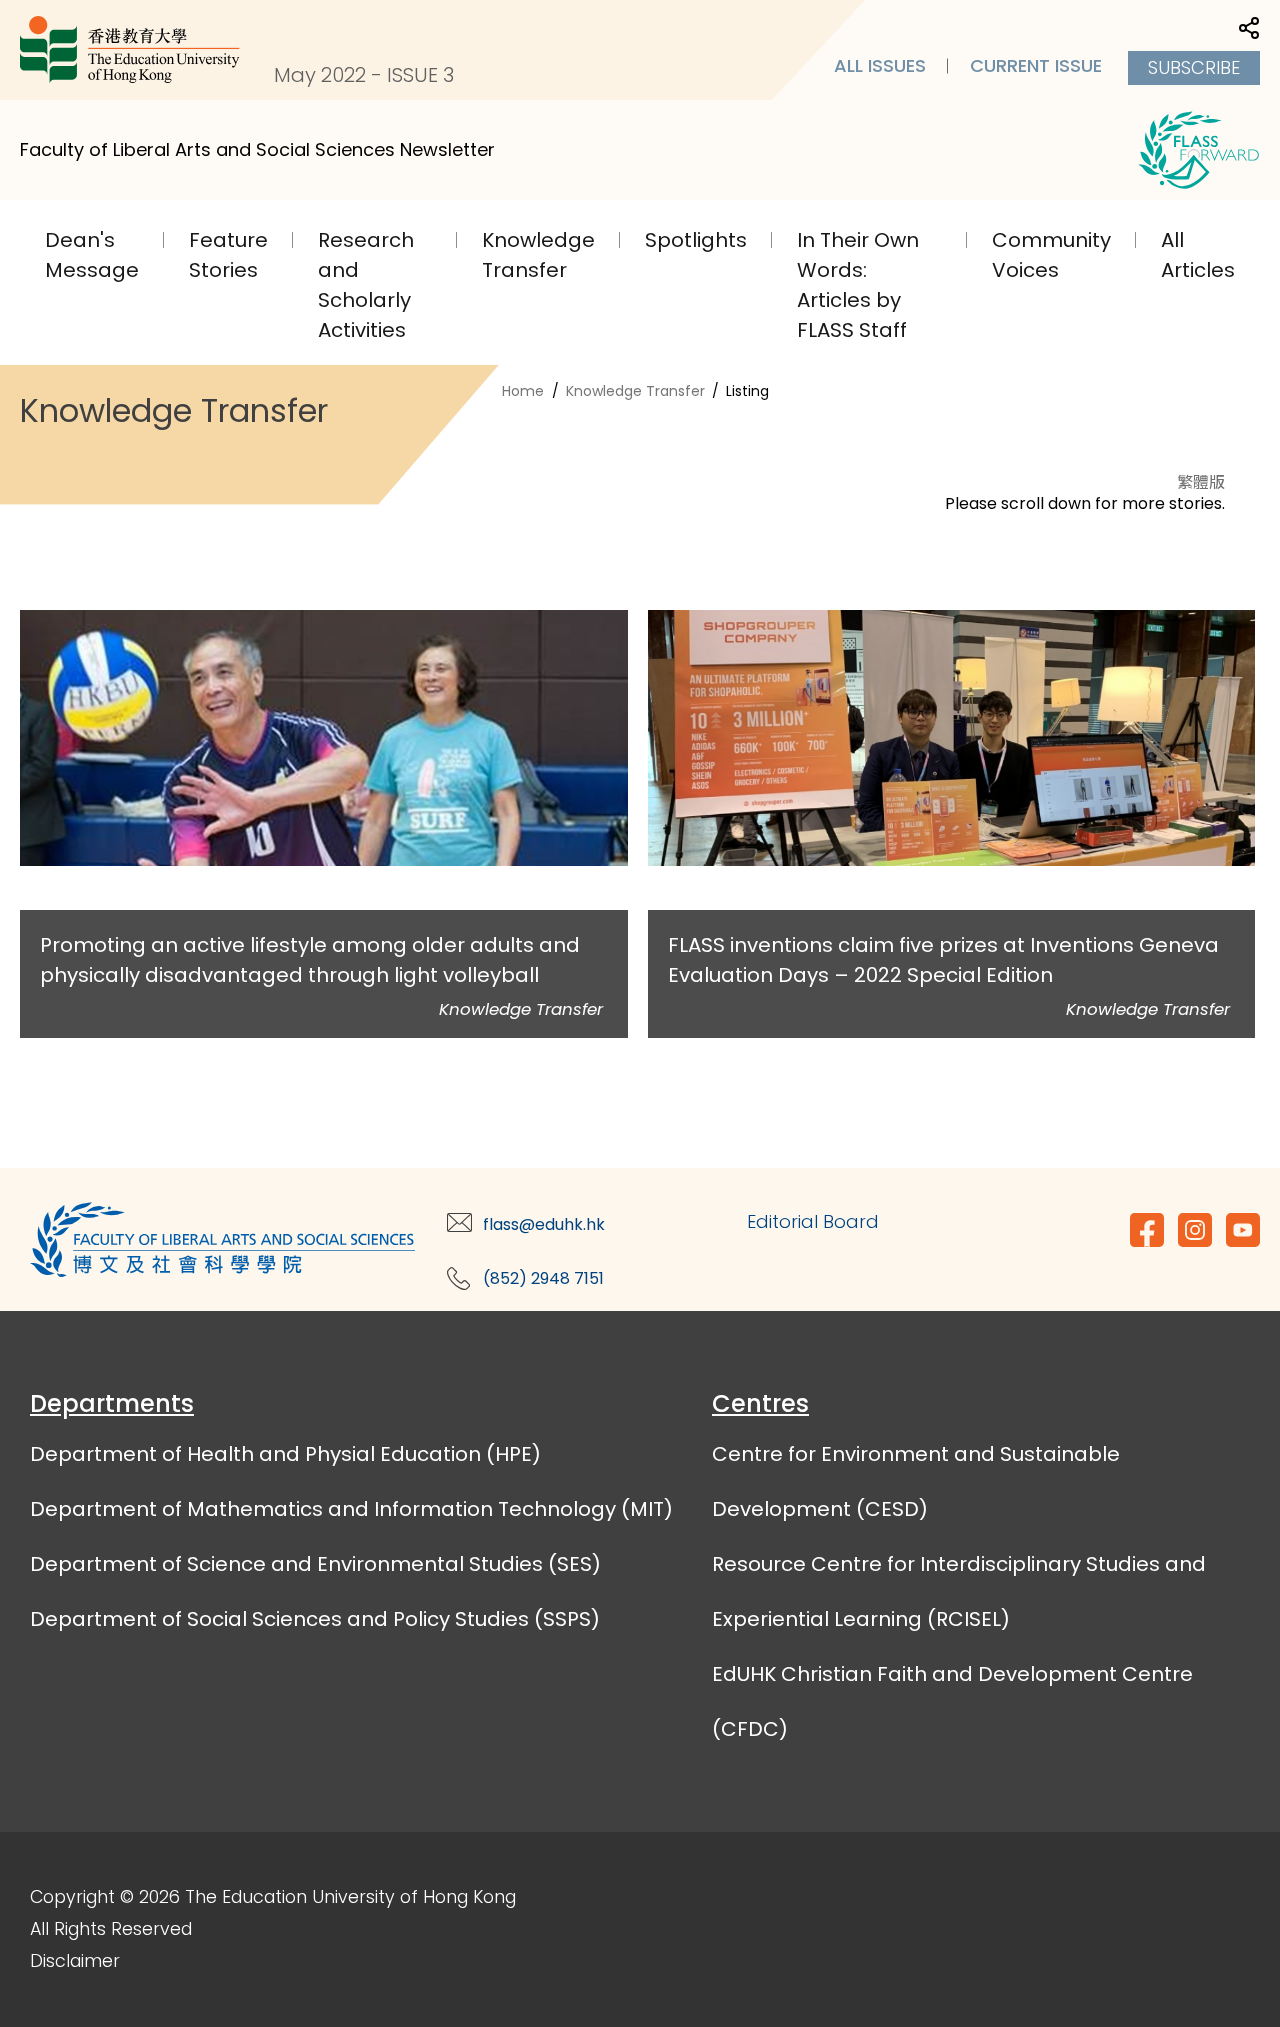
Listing (747, 391)
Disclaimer (75, 1961)
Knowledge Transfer (635, 391)
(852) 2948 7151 (543, 1278)
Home (523, 391)
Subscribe (1194, 67)
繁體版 (1201, 481)
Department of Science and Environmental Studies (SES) (315, 1564)
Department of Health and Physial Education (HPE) (285, 1454)
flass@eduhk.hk (544, 1224)
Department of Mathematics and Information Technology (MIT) (351, 1509)
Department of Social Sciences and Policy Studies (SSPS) (315, 1619)
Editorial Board (813, 1221)
